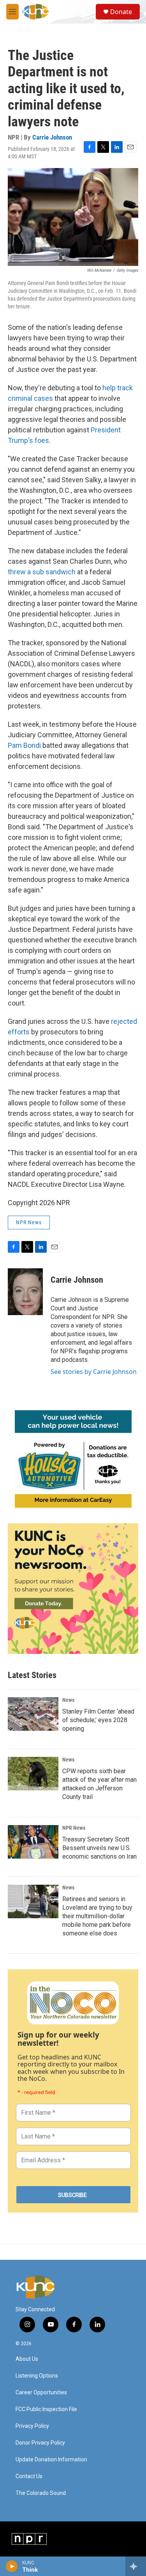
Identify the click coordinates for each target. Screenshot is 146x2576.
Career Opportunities (41, 2393)
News (68, 1700)
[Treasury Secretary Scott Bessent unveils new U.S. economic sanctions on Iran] (33, 1842)
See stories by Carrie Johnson (94, 1372)
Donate (121, 12)
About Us (27, 2359)
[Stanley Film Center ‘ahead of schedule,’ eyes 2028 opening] (33, 1714)
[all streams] (136, 2566)
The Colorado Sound (41, 2493)
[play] (12, 2566)
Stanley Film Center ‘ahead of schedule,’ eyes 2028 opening (98, 1720)
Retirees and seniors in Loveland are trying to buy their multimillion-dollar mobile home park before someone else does (97, 1916)
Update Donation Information (51, 2460)
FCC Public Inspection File (46, 2409)
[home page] (39, 2287)
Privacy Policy (32, 2426)
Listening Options (37, 2376)
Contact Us (29, 2476)
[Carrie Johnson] (25, 1292)
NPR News (29, 1222)
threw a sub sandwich (42, 572)
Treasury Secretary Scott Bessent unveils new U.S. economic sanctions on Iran (99, 1848)
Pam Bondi (24, 745)
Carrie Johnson (52, 137)
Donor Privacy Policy (40, 2443)
